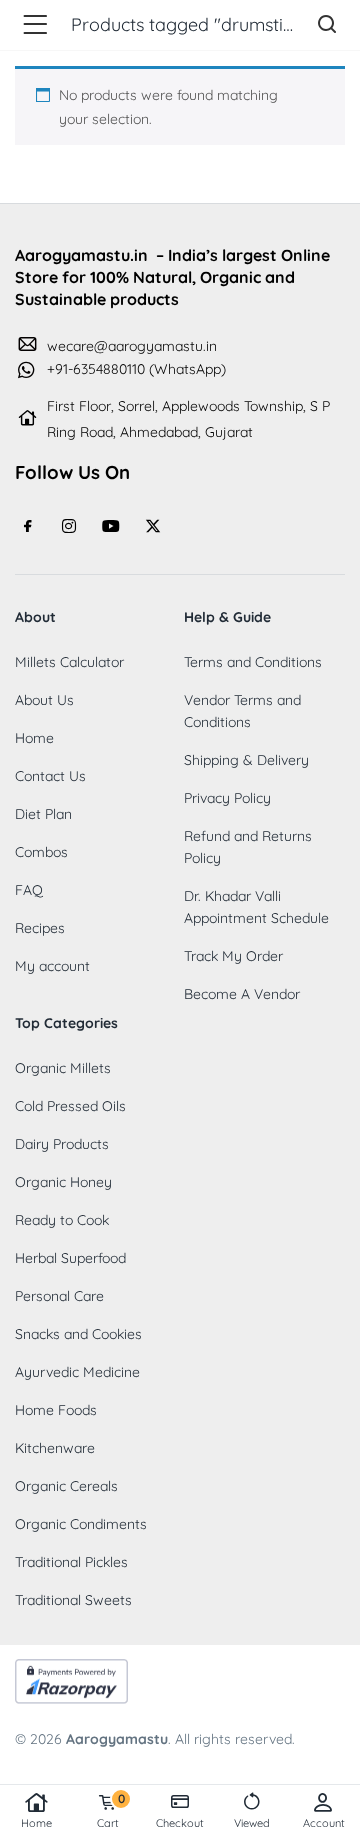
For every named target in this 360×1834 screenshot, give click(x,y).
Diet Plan (43, 814)
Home (36, 1823)
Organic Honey (63, 1182)
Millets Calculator (69, 662)
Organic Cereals (66, 1486)
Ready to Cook (62, 1220)
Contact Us (50, 776)
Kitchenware (55, 1448)
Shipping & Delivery (246, 760)
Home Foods (56, 1410)
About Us (44, 700)
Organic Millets (63, 1068)
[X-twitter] (153, 526)
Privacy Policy (227, 798)
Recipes (40, 928)
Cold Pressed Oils (70, 1106)
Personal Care (59, 1296)
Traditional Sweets (73, 1600)
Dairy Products (62, 1144)
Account (324, 1823)
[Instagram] (70, 526)
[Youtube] (111, 526)
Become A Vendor (242, 994)
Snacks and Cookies (78, 1334)
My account (52, 966)
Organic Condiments (81, 1524)
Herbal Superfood (70, 1258)
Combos (41, 852)
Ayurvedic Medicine (77, 1372)
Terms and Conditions (253, 662)
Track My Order (233, 956)
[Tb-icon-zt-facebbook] (28, 526)
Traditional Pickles (71, 1562)
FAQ (29, 890)
